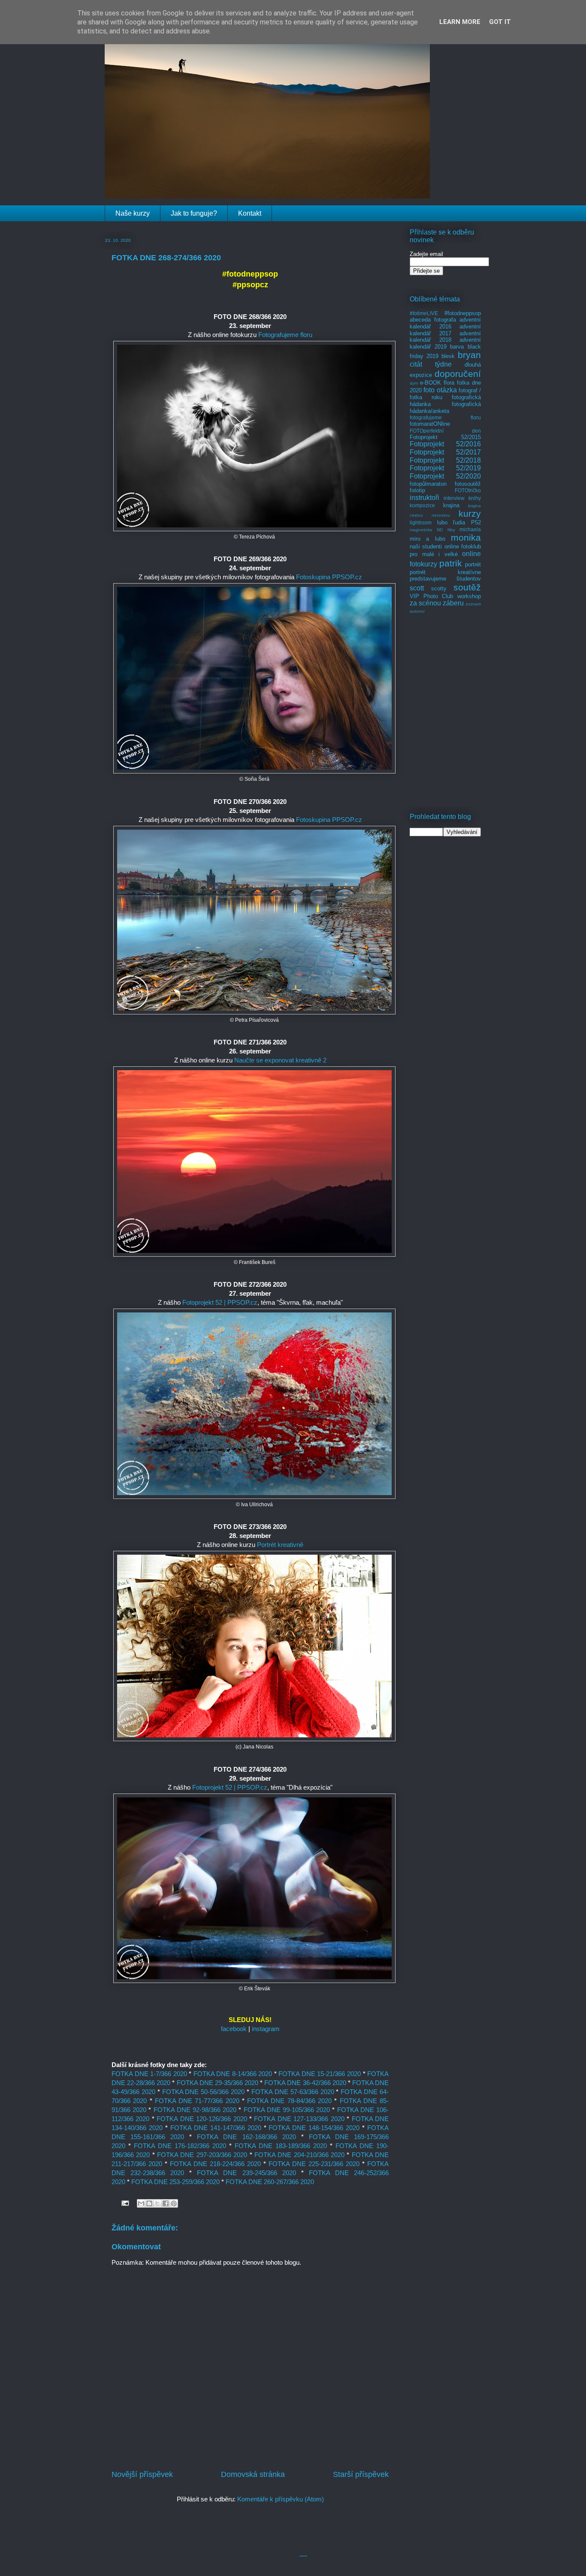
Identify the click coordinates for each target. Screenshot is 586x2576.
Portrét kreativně (280, 1545)
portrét (473, 564)
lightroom (421, 522)
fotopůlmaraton (428, 484)
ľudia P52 (467, 522)
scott (417, 588)
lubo (442, 522)
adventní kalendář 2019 (445, 343)
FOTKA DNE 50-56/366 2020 (204, 2092)
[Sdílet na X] (157, 2203)
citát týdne (431, 364)
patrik (451, 563)
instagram (266, 2029)
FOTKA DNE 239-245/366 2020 (246, 2173)
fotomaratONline (430, 424)
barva (457, 347)
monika (466, 537)
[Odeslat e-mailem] (141, 2203)
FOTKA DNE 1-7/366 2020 (149, 2074)
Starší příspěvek (361, 2474)
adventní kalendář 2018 (445, 337)
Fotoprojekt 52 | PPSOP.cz (220, 1302)
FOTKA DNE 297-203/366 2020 (202, 2155)
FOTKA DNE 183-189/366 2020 (281, 2146)
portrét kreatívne (445, 572)
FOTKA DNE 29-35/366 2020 (217, 2083)
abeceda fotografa (433, 320)
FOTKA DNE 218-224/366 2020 (215, 2164)
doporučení (458, 374)
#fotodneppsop (463, 313)
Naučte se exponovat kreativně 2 (280, 1060)
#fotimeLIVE (424, 313)
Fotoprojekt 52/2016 (445, 444)
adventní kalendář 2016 (445, 323)
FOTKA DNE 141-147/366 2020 (216, 2128)
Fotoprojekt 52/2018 (445, 460)
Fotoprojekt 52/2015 (445, 437)
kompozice (422, 505)
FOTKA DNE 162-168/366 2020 (246, 2137)
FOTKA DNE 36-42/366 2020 (305, 2083)
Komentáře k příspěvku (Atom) (281, 2499)
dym (414, 383)
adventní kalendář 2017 (445, 330)
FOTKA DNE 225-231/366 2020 (314, 2164)
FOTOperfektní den (445, 431)
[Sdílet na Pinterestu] (174, 2203)
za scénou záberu (437, 603)
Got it (500, 22)
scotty (439, 588)
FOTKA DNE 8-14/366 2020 (233, 2074)
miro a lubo (427, 539)
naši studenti (426, 546)
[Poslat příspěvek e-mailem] (124, 2203)
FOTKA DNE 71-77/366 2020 (197, 2101)
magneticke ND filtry (432, 530)
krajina (451, 505)
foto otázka (440, 390)
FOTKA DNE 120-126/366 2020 (202, 2119)
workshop (469, 596)
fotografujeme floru (445, 417)
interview (454, 498)
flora (449, 383)
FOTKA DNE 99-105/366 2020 (287, 2110)
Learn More (460, 22)
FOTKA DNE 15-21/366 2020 (320, 2074)
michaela (470, 529)
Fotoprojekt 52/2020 (445, 476)
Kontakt (250, 213)
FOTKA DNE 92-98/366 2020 (195, 2110)
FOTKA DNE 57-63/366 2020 (293, 2092)
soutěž (467, 587)
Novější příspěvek (142, 2474)
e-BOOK (430, 383)
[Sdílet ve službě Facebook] (166, 2203)
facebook (234, 2029)
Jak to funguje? (194, 213)
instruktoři (424, 498)
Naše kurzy (133, 213)
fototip (417, 490)
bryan (469, 355)
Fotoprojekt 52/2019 (445, 468)
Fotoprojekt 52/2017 (445, 452)
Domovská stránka (253, 2474)
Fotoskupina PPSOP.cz (329, 577)
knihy (475, 498)
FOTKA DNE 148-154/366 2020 (314, 2128)
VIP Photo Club (431, 596)
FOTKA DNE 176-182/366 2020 (180, 2146)
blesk (448, 356)
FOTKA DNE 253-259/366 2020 (175, 2182)
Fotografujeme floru (285, 335)
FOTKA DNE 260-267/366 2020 (270, 2182)
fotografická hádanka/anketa (445, 408)
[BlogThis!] (149, 2203)
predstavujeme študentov (445, 579)
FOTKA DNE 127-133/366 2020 (299, 2119)
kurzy (470, 513)
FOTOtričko (468, 490)
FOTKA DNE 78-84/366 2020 (289, 2101)
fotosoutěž (468, 484)
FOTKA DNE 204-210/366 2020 (299, 2155)
